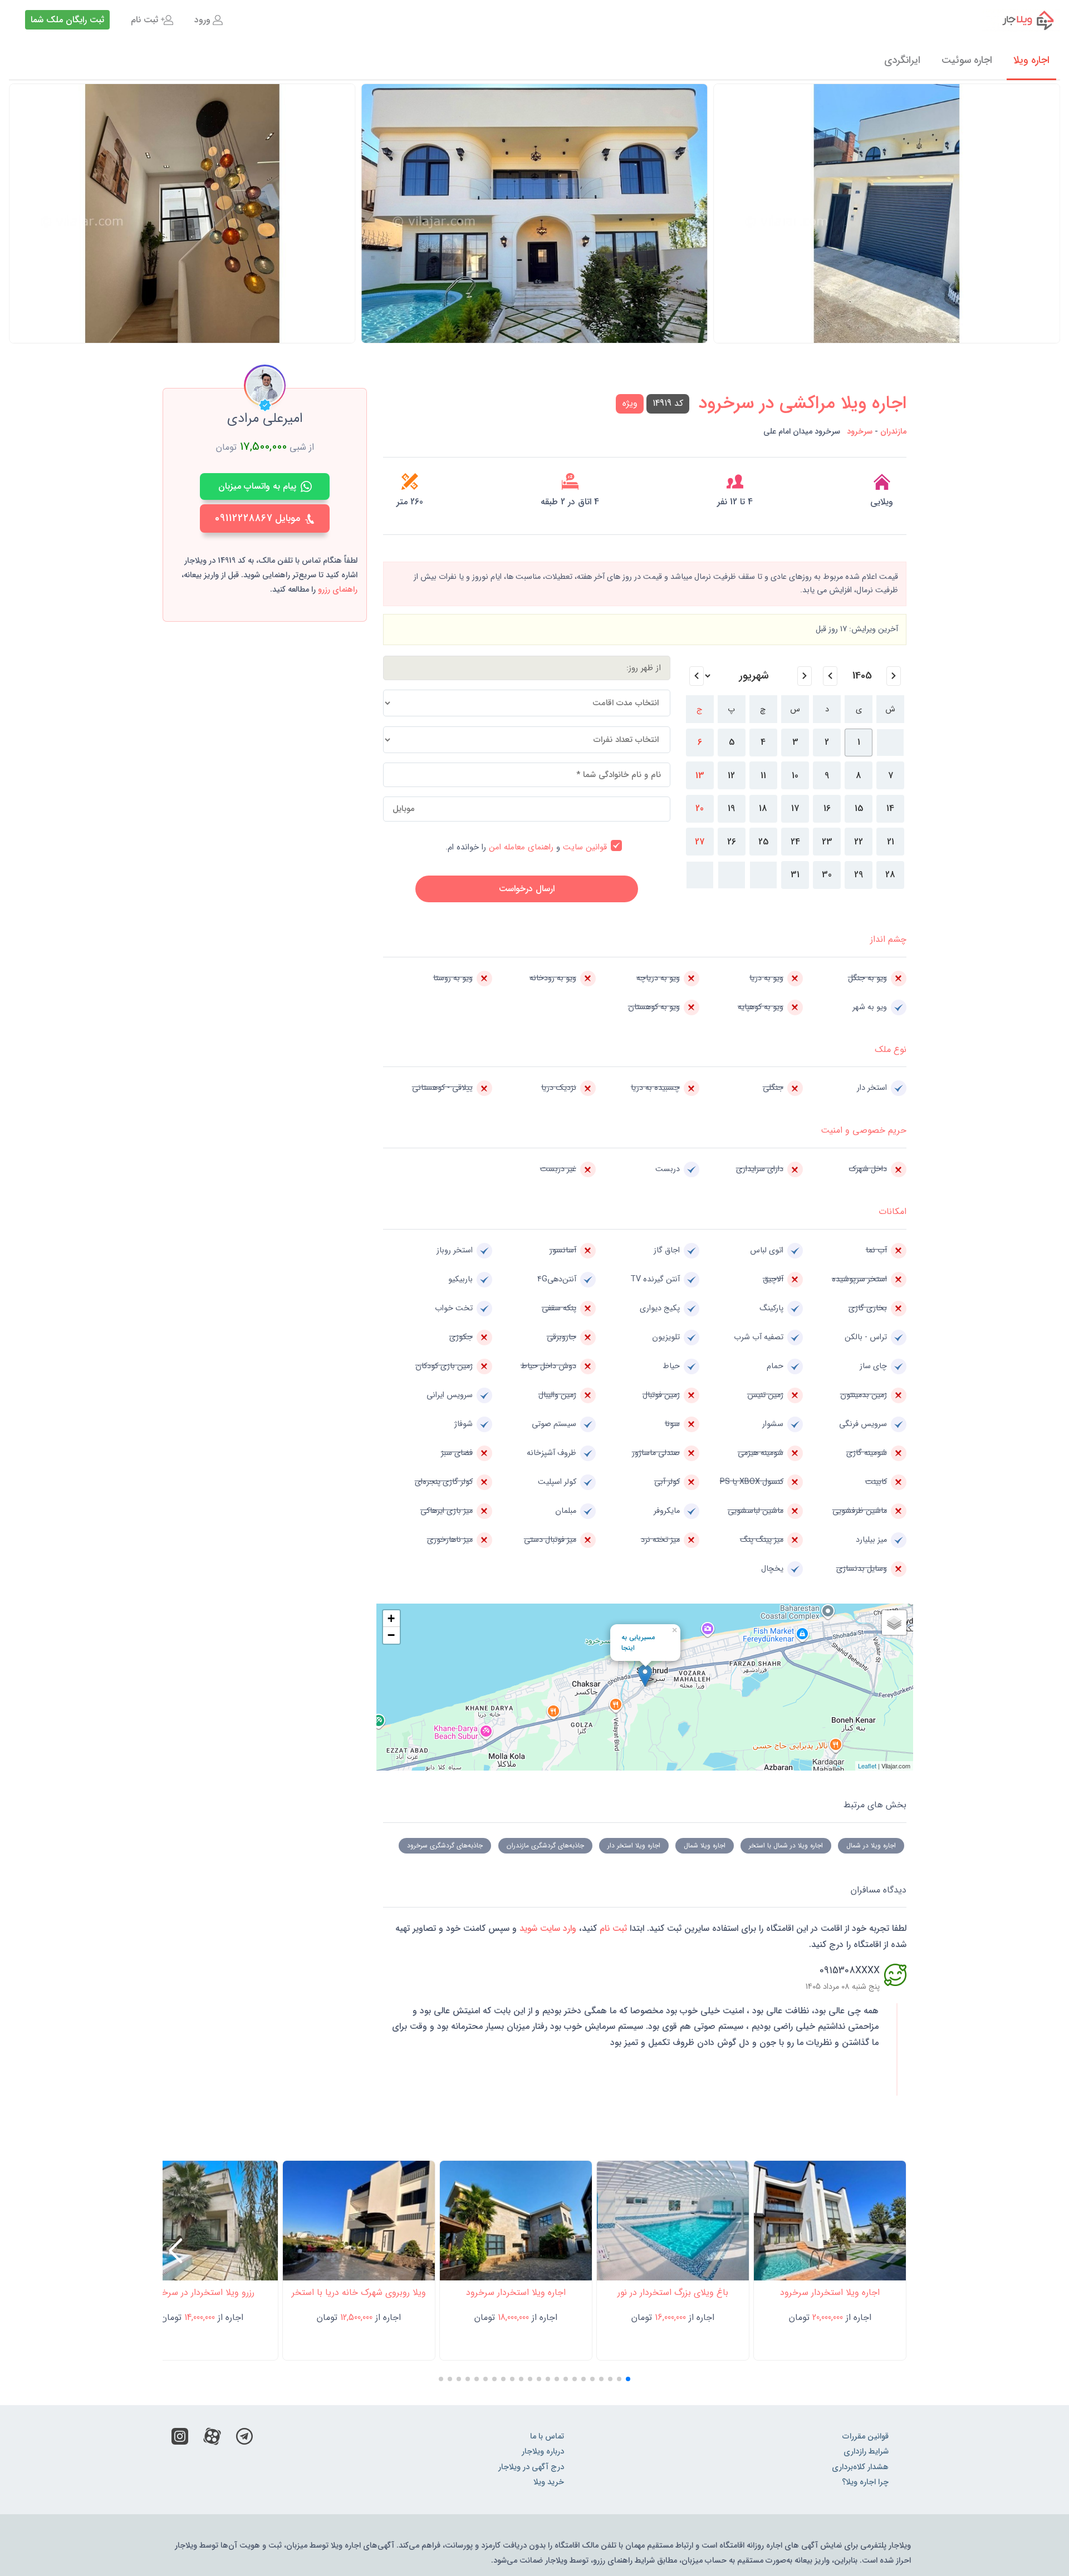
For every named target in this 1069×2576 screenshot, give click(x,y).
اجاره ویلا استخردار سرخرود (830, 2292)
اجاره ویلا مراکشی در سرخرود (802, 404)
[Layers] (894, 1623)
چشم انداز (888, 939)
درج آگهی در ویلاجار (531, 2467)
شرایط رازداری (866, 2452)
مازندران (893, 432)
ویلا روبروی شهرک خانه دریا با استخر (359, 2292)
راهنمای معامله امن (521, 847)
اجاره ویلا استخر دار (634, 1845)
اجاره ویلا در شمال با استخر (786, 1845)
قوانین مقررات (866, 2437)
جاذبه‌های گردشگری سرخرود (445, 1845)
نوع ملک (891, 1049)
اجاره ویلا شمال (705, 1845)
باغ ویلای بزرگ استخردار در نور (673, 2292)
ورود (202, 20)
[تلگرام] (244, 2439)
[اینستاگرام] (180, 2439)
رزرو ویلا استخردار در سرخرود (202, 2292)
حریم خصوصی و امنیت (864, 1130)
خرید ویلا (549, 2482)
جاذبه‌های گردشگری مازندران (545, 1845)
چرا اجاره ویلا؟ (865, 2482)
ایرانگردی (902, 60)
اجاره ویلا (1031, 60)
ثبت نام (144, 20)
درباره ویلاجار (543, 2452)
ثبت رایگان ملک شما (67, 20)
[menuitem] (209, 20)
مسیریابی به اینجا (638, 1643)
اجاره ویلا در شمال (871, 1845)
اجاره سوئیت (967, 60)
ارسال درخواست (527, 889)
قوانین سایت (585, 847)
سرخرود (860, 432)
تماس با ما (547, 2437)
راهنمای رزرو (338, 590)
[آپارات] (212, 2439)
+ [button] (391, 1618)
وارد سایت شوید (546, 1928)
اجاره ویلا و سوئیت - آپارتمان (1021, 20)
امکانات (893, 1211)
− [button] (391, 1635)
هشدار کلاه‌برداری (860, 2467)
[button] (22, 227)
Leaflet (867, 1766)
